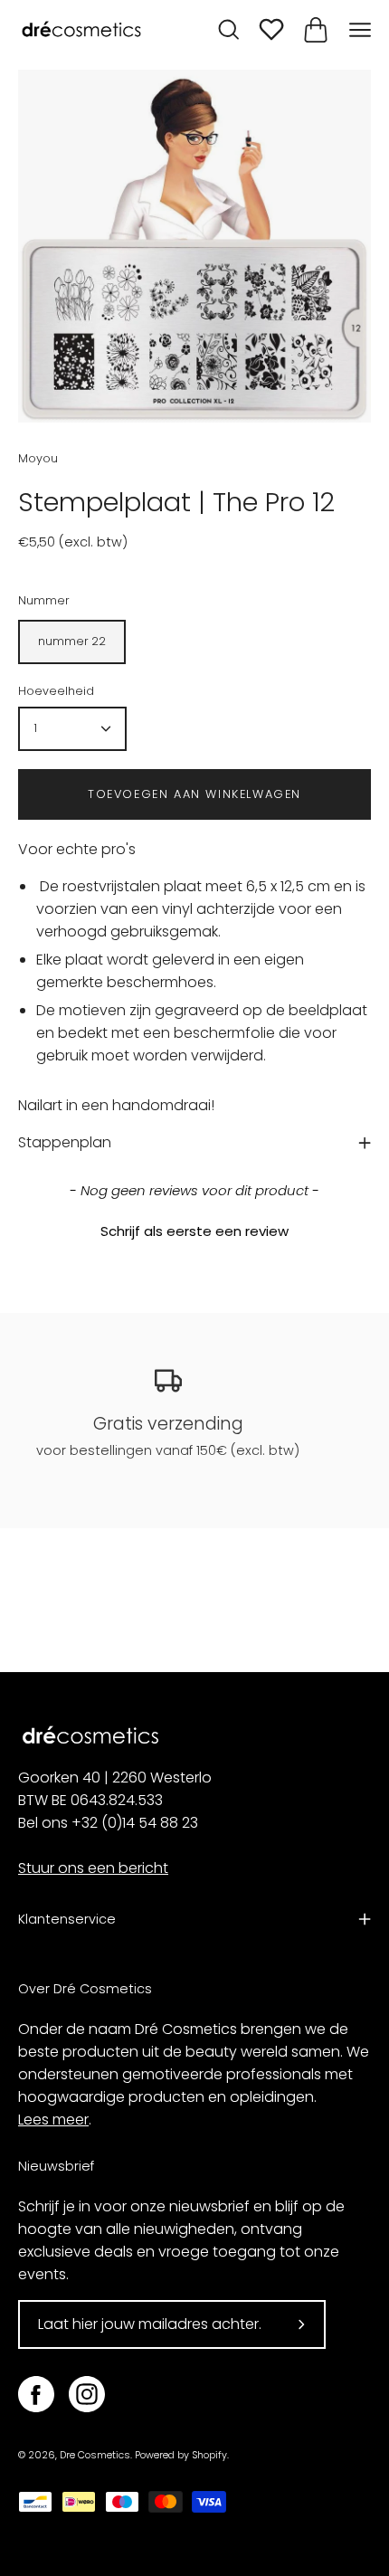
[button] (194, 1229)
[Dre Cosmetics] (81, 30)
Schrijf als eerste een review (194, 1231)
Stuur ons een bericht (93, 1868)
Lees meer (53, 2120)
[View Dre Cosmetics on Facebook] (36, 2394)
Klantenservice (67, 1919)
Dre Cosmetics (95, 2455)
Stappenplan (65, 1142)
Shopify (209, 2455)
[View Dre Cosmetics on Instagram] (87, 2394)
